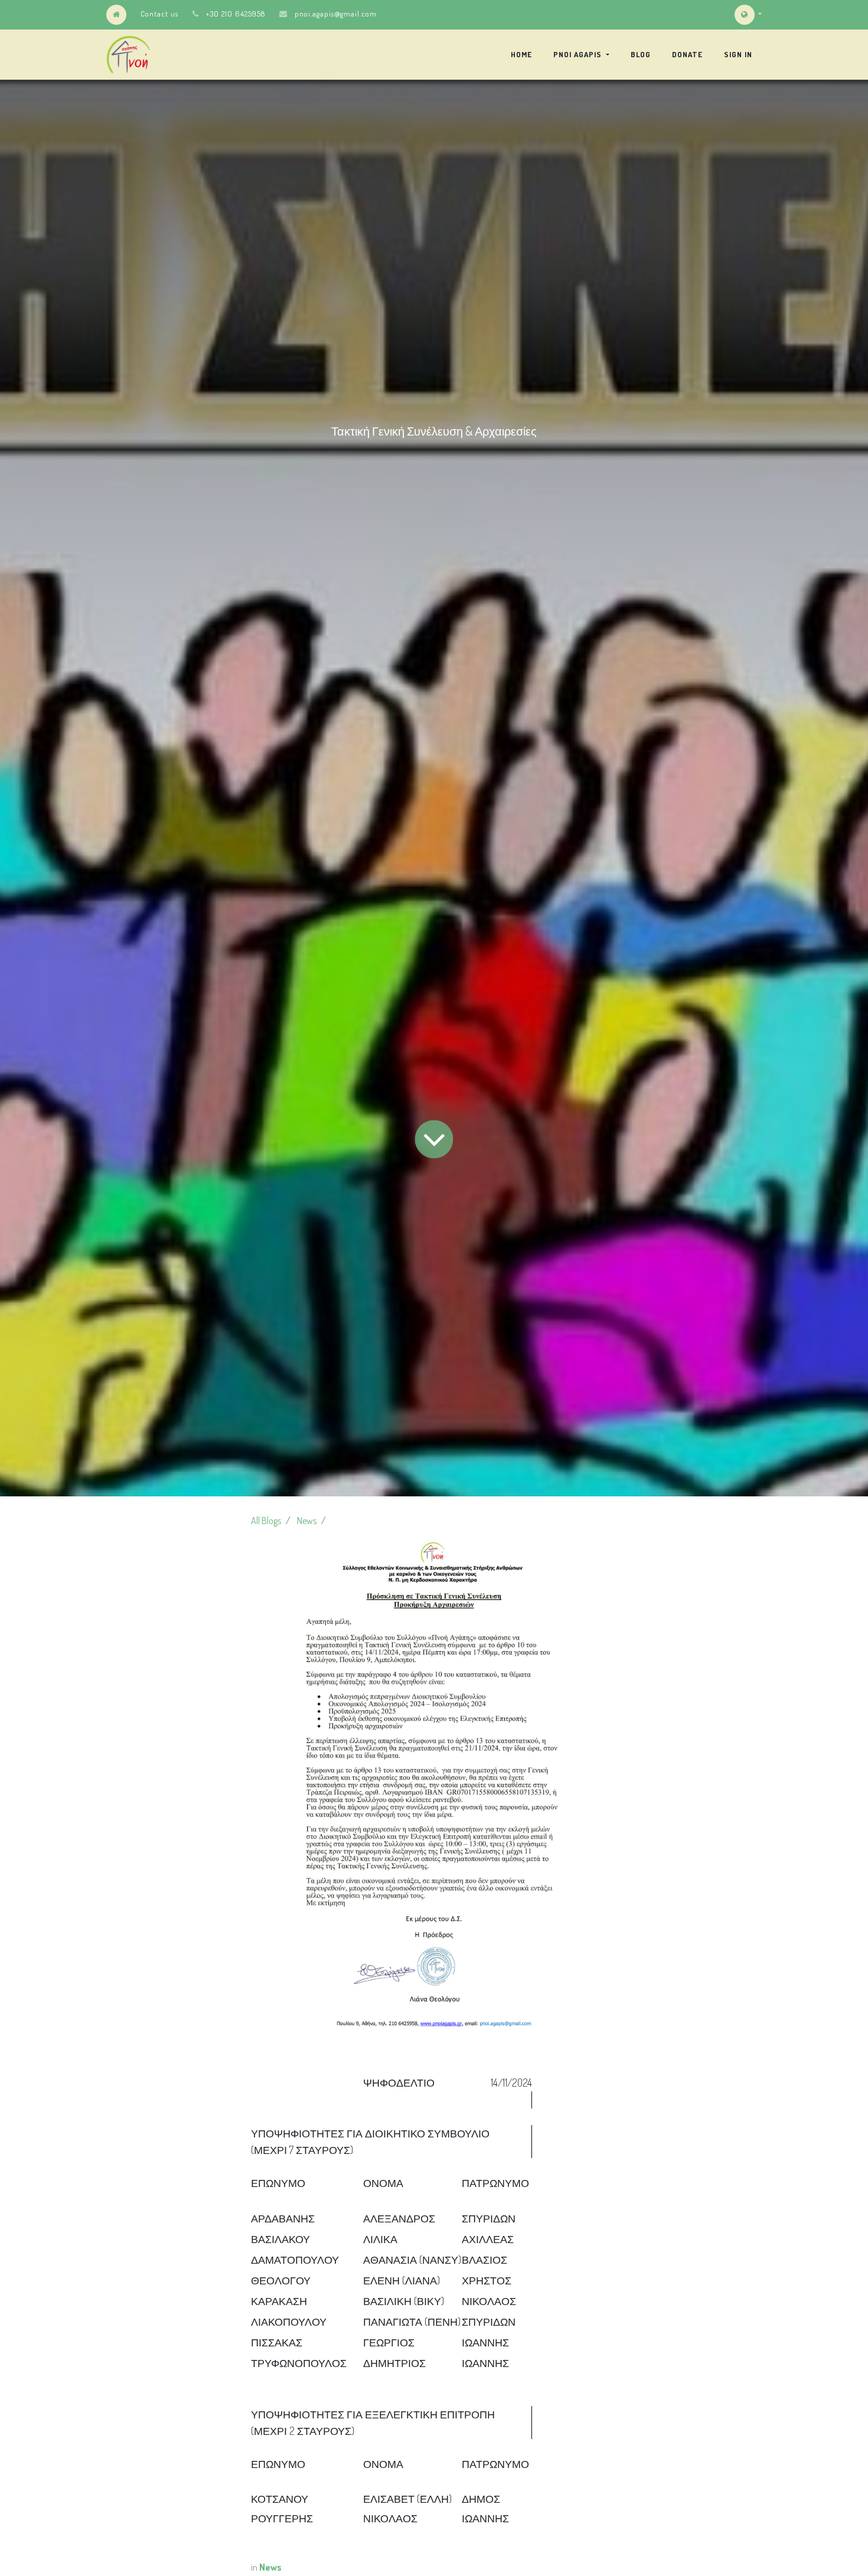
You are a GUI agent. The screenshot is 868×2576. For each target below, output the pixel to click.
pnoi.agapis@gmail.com (336, 14)
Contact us (159, 14)
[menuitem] (521, 54)
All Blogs (266, 1521)
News (307, 1521)
